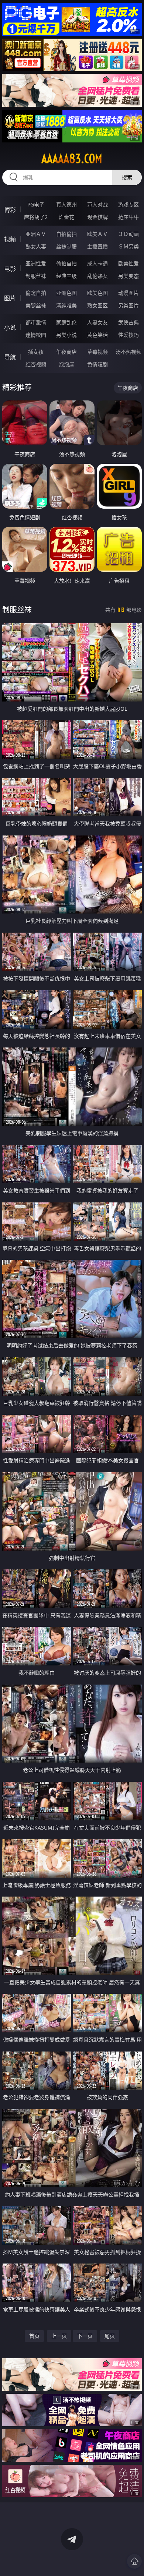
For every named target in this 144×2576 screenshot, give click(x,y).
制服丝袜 (36, 276)
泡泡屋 (66, 364)
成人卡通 (97, 263)
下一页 (85, 2336)
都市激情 (36, 322)
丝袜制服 (66, 246)
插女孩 (36, 352)
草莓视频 (97, 352)
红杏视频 (36, 364)
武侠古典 (128, 322)
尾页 (110, 2336)
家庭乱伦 (66, 322)
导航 (10, 357)
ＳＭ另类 (128, 246)
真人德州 (66, 204)
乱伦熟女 (97, 276)
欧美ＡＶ (97, 234)
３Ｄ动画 (128, 234)
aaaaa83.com (72, 159)
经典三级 (66, 276)
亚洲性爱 (36, 263)
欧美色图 (97, 293)
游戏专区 (128, 204)
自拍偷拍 (66, 234)
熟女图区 (97, 305)
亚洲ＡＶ (36, 234)
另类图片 (128, 305)
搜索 (127, 177)
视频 (10, 239)
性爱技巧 (128, 335)
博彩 (10, 210)
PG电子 (36, 204)
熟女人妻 (36, 246)
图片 (10, 298)
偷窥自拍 (36, 293)
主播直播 (97, 246)
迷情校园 (36, 335)
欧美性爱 (128, 263)
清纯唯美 (66, 305)
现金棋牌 (97, 217)
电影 (10, 269)
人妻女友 (97, 322)
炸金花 (66, 217)
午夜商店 (66, 352)
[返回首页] (134, 2561)
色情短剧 (97, 364)
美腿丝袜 (36, 305)
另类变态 (128, 276)
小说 (10, 328)
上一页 (59, 2336)
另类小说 (66, 335)
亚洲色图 (66, 293)
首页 (34, 2336)
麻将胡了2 (36, 217)
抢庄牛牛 (128, 217)
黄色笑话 (97, 335)
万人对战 (97, 204)
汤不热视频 (128, 352)
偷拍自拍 (66, 263)
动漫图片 (128, 293)
